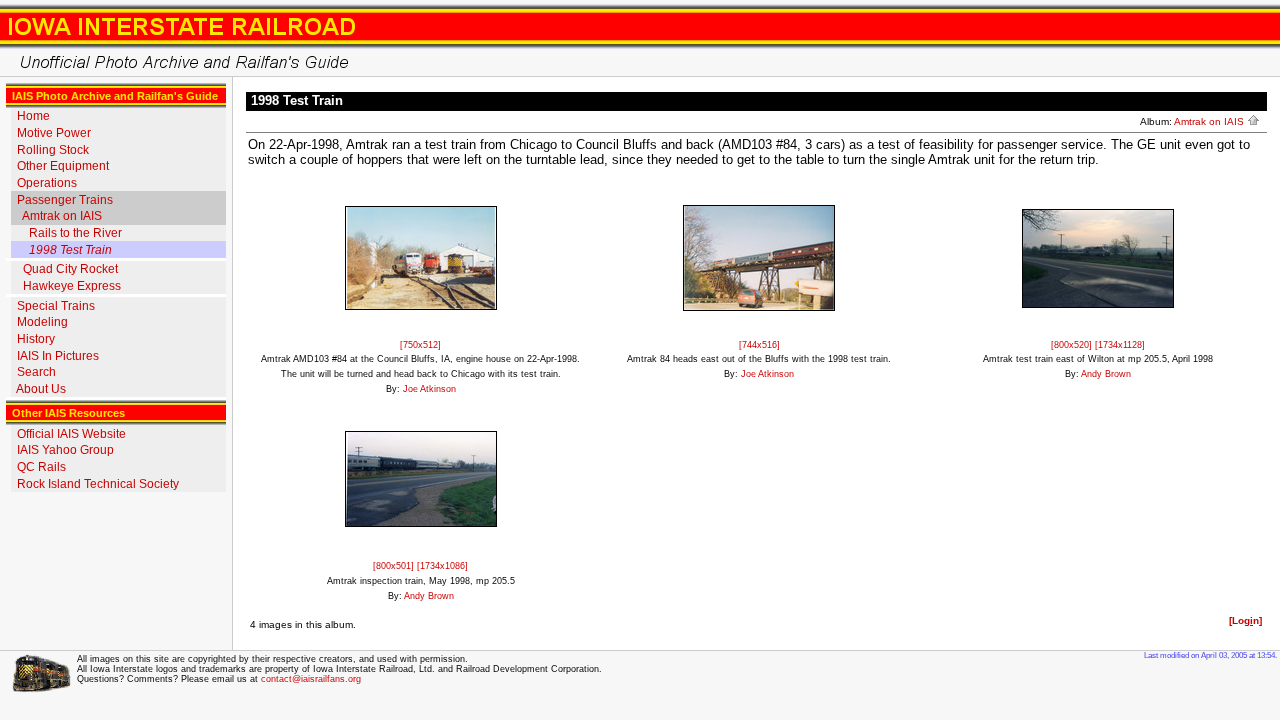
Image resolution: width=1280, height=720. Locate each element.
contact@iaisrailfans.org (311, 679)
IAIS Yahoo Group (65, 450)
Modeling (42, 322)
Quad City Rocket (70, 269)
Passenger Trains (65, 200)
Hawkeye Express (72, 286)
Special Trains (56, 306)
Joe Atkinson (429, 389)
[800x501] (395, 566)
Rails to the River (75, 233)
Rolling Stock (53, 150)
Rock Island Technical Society (98, 484)
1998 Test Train (70, 250)
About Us (41, 389)
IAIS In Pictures (58, 356)
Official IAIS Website (71, 434)
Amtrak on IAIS (62, 216)
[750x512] (420, 345)
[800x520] (1073, 345)
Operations (47, 183)
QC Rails (41, 467)
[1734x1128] (1120, 345)
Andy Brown (1106, 374)
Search (36, 372)
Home (33, 116)
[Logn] (1245, 620)
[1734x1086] (442, 566)
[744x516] (759, 345)
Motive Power (54, 133)
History (36, 339)
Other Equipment (63, 166)
